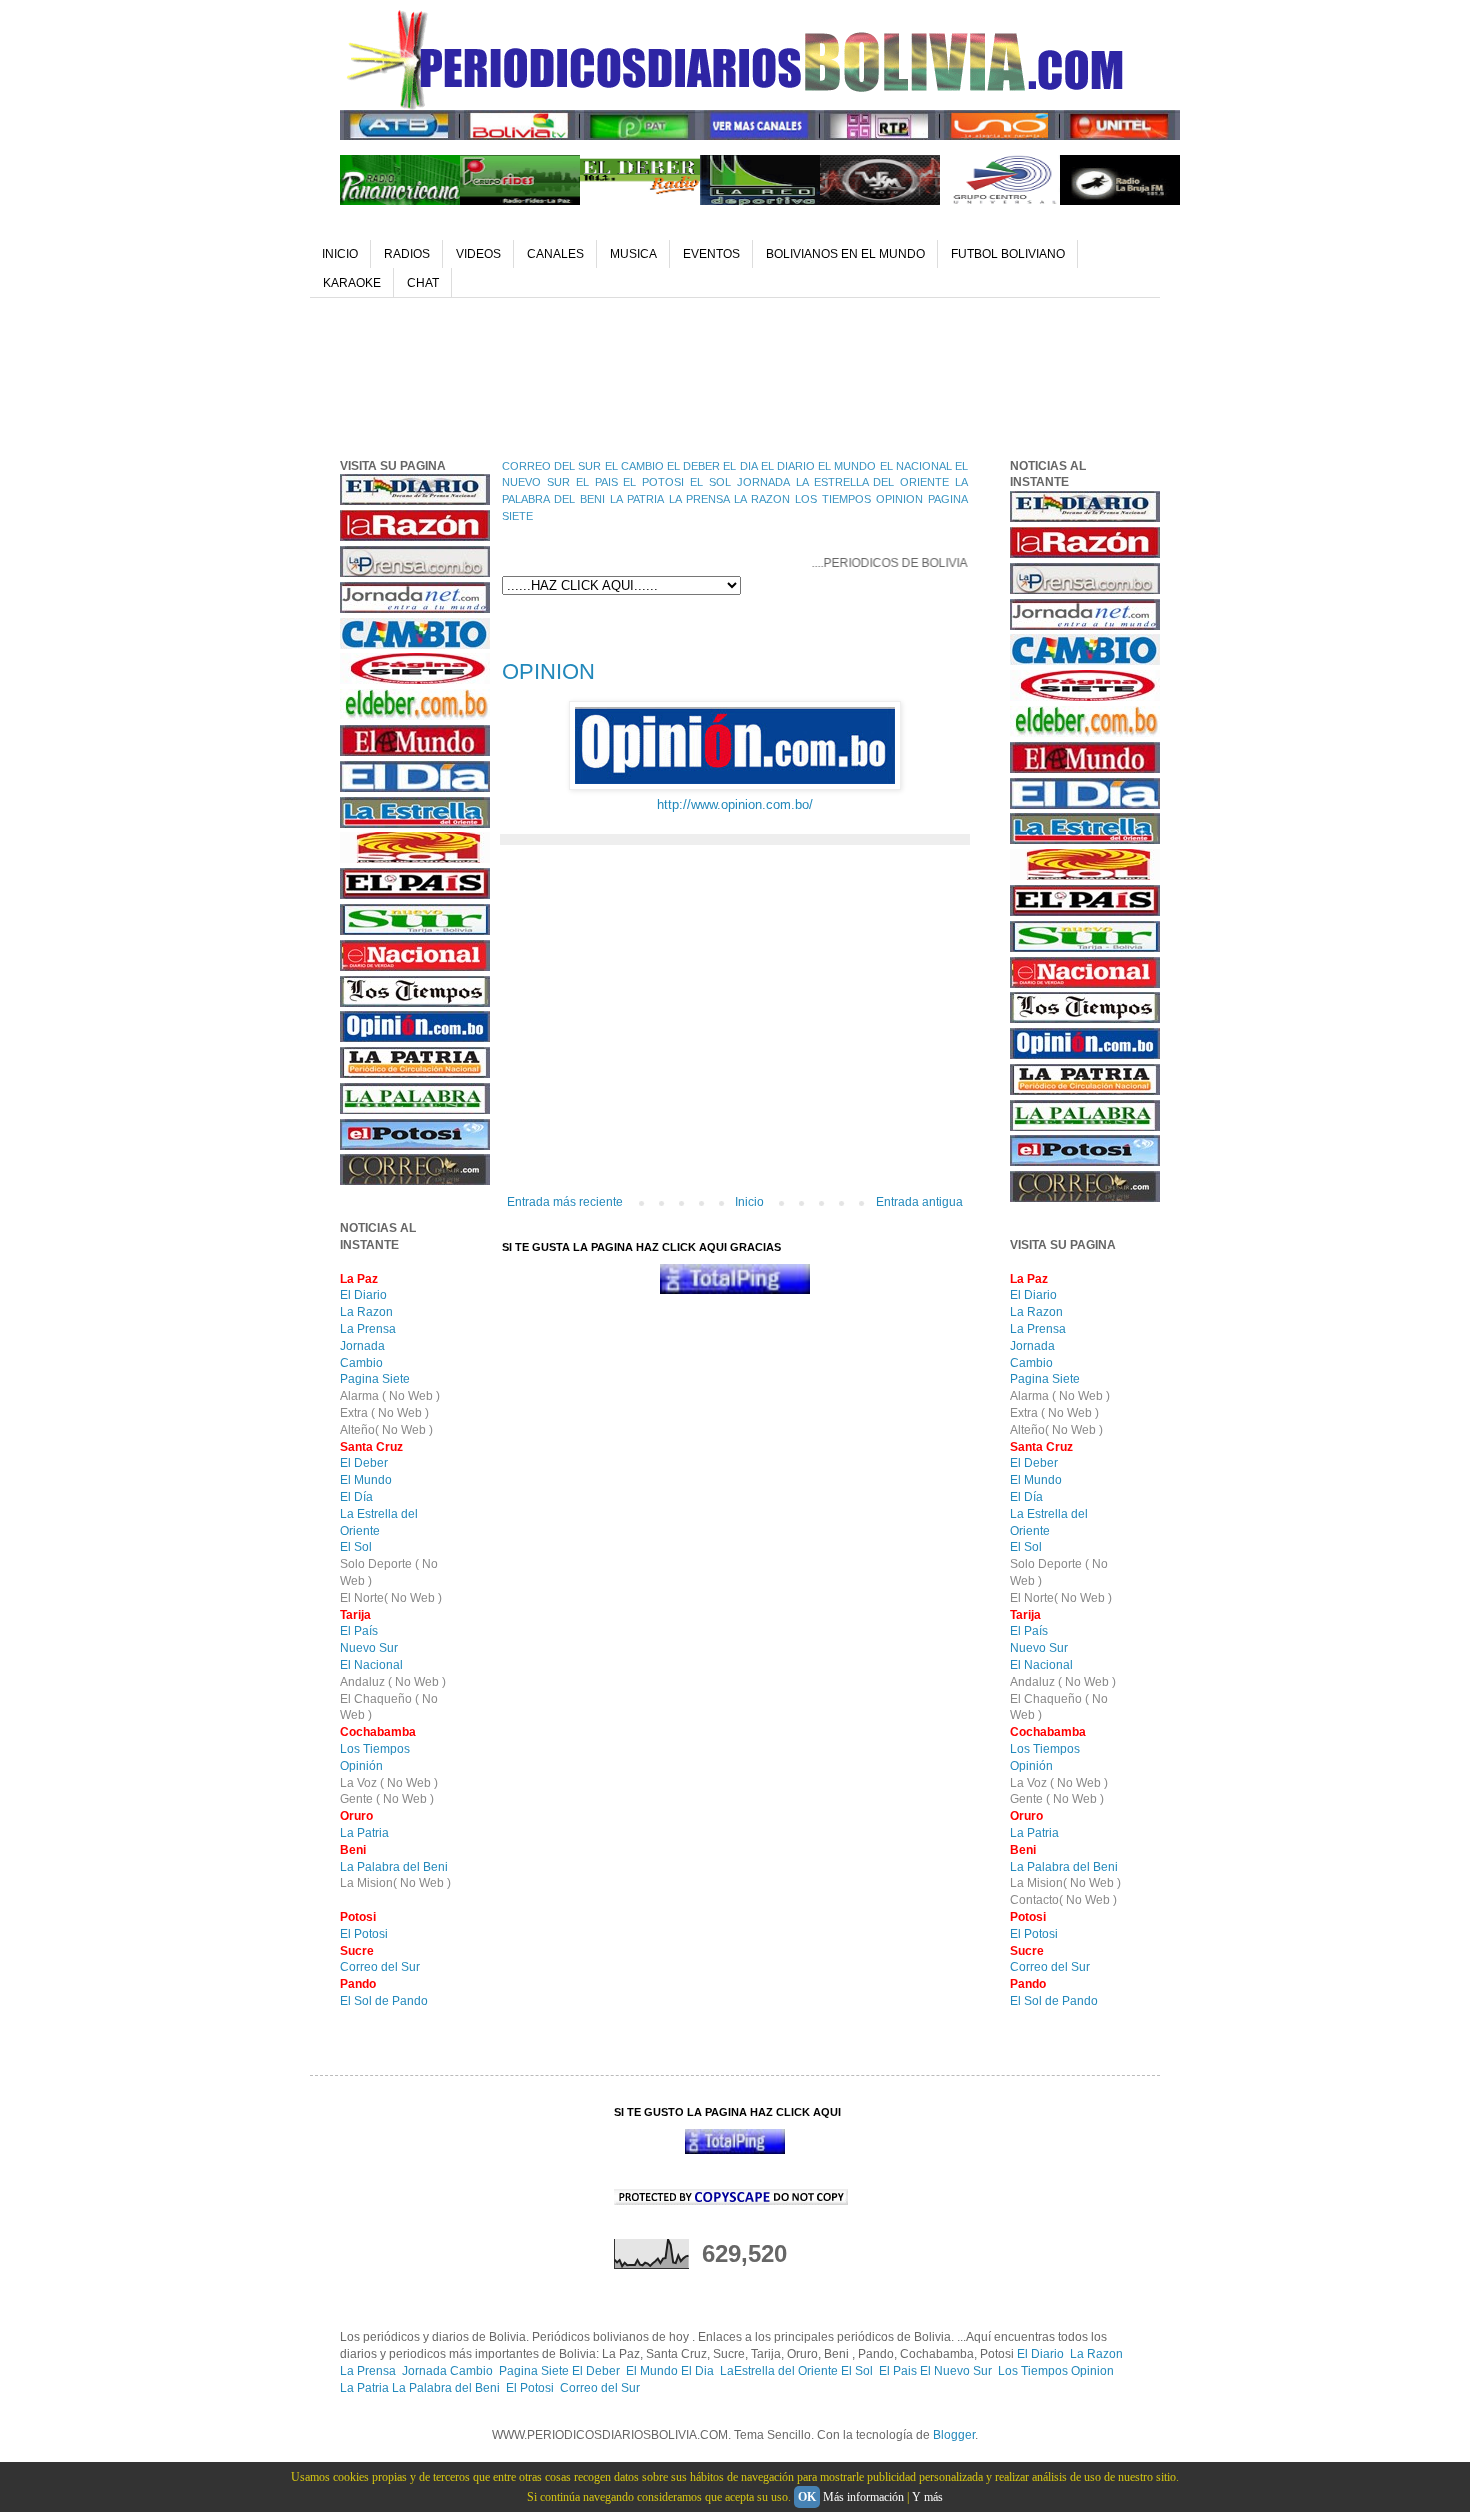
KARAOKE (352, 283)
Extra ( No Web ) (384, 1413)
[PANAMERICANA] (400, 201)
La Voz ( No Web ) (389, 1783)
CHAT (423, 283)
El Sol (356, 1547)
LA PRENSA (699, 499)
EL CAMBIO (634, 466)
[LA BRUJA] (1120, 201)
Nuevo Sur (369, 1648)
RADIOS (407, 254)
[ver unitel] (1120, 136)
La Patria (364, 1833)
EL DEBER (693, 466)
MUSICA (633, 254)
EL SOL (710, 482)
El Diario (363, 1295)
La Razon (366, 1312)
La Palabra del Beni (394, 1867)
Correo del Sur (380, 1967)
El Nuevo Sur (956, 2371)
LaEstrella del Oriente (780, 2371)
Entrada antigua (919, 1202)
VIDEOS (478, 254)
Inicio (749, 1202)
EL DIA (740, 466)
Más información (863, 2497)
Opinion (1092, 2371)
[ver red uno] (1000, 136)
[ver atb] (400, 136)
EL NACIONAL (916, 466)
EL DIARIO (788, 466)
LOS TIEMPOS (833, 499)
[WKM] (880, 201)
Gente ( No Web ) (387, 1799)
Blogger (954, 2435)
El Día (356, 1497)
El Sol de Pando (384, 2001)
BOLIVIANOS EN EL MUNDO (845, 254)
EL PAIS (597, 482)
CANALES (555, 254)
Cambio (361, 1363)
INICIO (340, 254)
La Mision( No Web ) (395, 1883)
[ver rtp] (880, 136)
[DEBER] (640, 201)
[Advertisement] (704, 373)
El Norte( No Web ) (391, 1598)
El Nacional (371, 1665)
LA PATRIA (637, 499)
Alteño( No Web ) (386, 1430)
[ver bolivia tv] (520, 136)
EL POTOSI (653, 482)
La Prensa (368, 1329)
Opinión (361, 1766)
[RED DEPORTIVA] (760, 201)
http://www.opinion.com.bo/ (735, 804)
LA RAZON (762, 499)
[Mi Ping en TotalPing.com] (735, 1290)
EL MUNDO (847, 466)
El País (359, 1631)
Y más (927, 2497)
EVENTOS (711, 254)
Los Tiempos (375, 1749)
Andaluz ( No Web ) (393, 1682)
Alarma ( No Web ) (390, 1396)
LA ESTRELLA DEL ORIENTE (873, 482)
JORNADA (763, 482)
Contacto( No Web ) (1063, 1900)
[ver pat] (640, 136)
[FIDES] (520, 201)
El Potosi (364, 1934)
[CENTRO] (1000, 201)
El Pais (899, 2371)
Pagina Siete (375, 1379)
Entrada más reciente (565, 1202)
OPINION (899, 499)
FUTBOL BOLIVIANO (1008, 254)
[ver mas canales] (760, 136)
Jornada (362, 1346)
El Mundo (366, 1480)
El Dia (697, 2371)
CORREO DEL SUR (551, 466)
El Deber (364, 1463)
